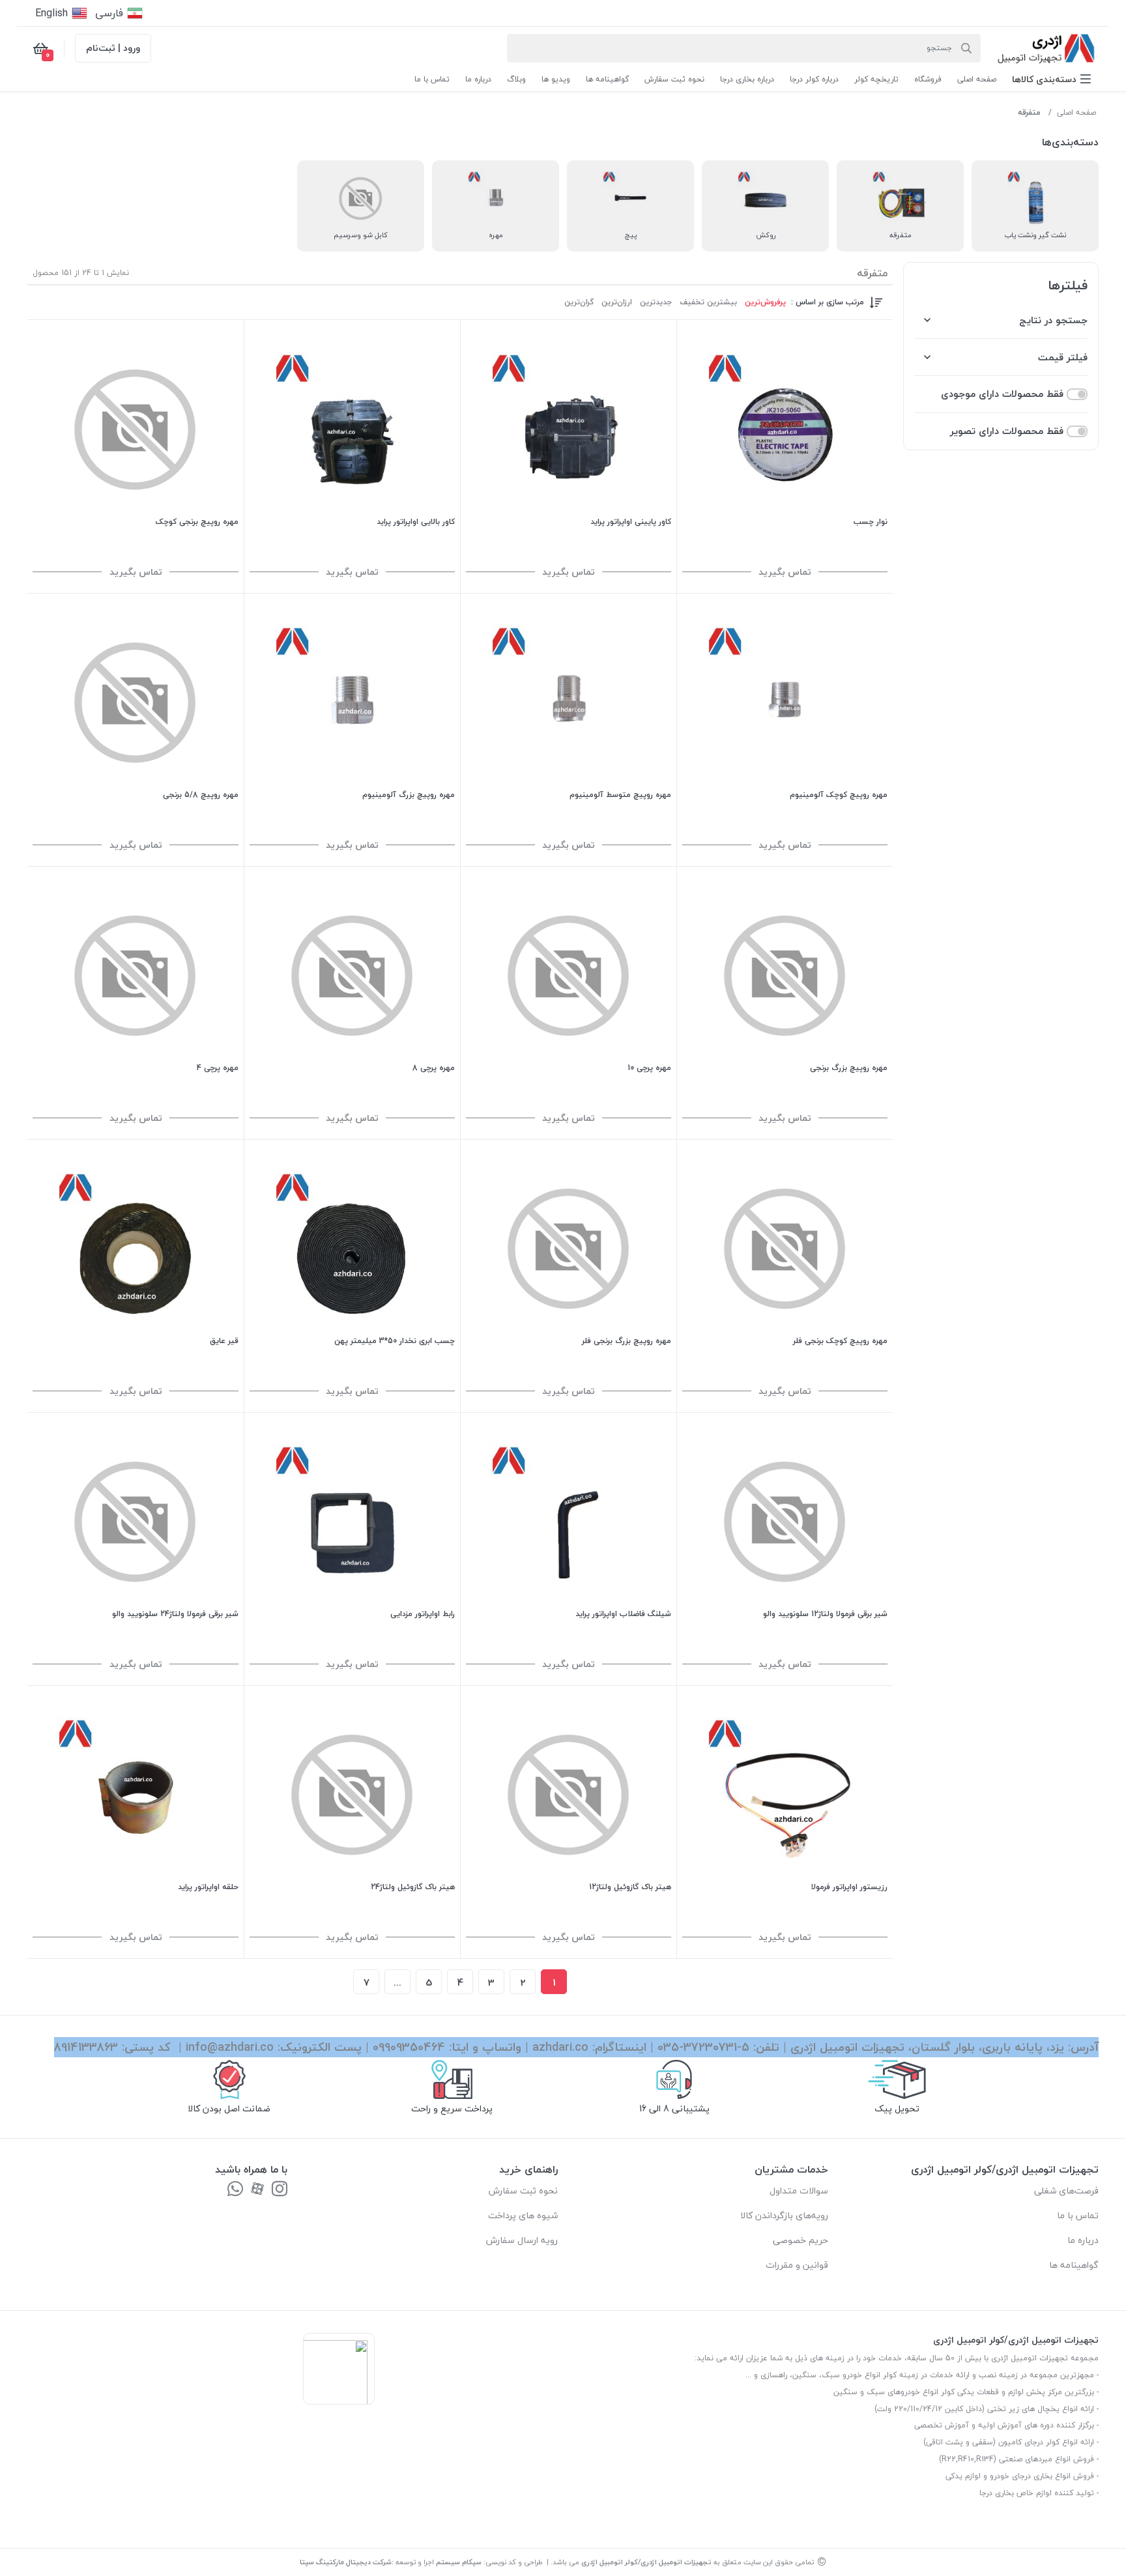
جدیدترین (656, 302)
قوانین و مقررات (797, 2265)
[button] (1051, 79)
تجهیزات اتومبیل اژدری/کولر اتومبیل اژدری (646, 2562)
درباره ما (1083, 2240)
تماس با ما (1078, 2215)
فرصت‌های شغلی (1066, 2191)
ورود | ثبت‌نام (113, 48)
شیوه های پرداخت (523, 2215)
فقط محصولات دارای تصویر (1007, 431)
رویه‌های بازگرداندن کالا (784, 2215)
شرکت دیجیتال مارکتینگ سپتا (346, 2562)
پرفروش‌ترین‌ (765, 302)
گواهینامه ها (1074, 2265)
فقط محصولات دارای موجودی (1002, 394)
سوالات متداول (799, 2191)
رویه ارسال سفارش (522, 2240)
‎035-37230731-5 (703, 2047)
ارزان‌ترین (617, 302)
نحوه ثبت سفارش (523, 2191)
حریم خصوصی (801, 2240)
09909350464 (409, 2047)
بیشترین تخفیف (708, 302)
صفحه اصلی (1076, 112)
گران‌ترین (579, 302)
